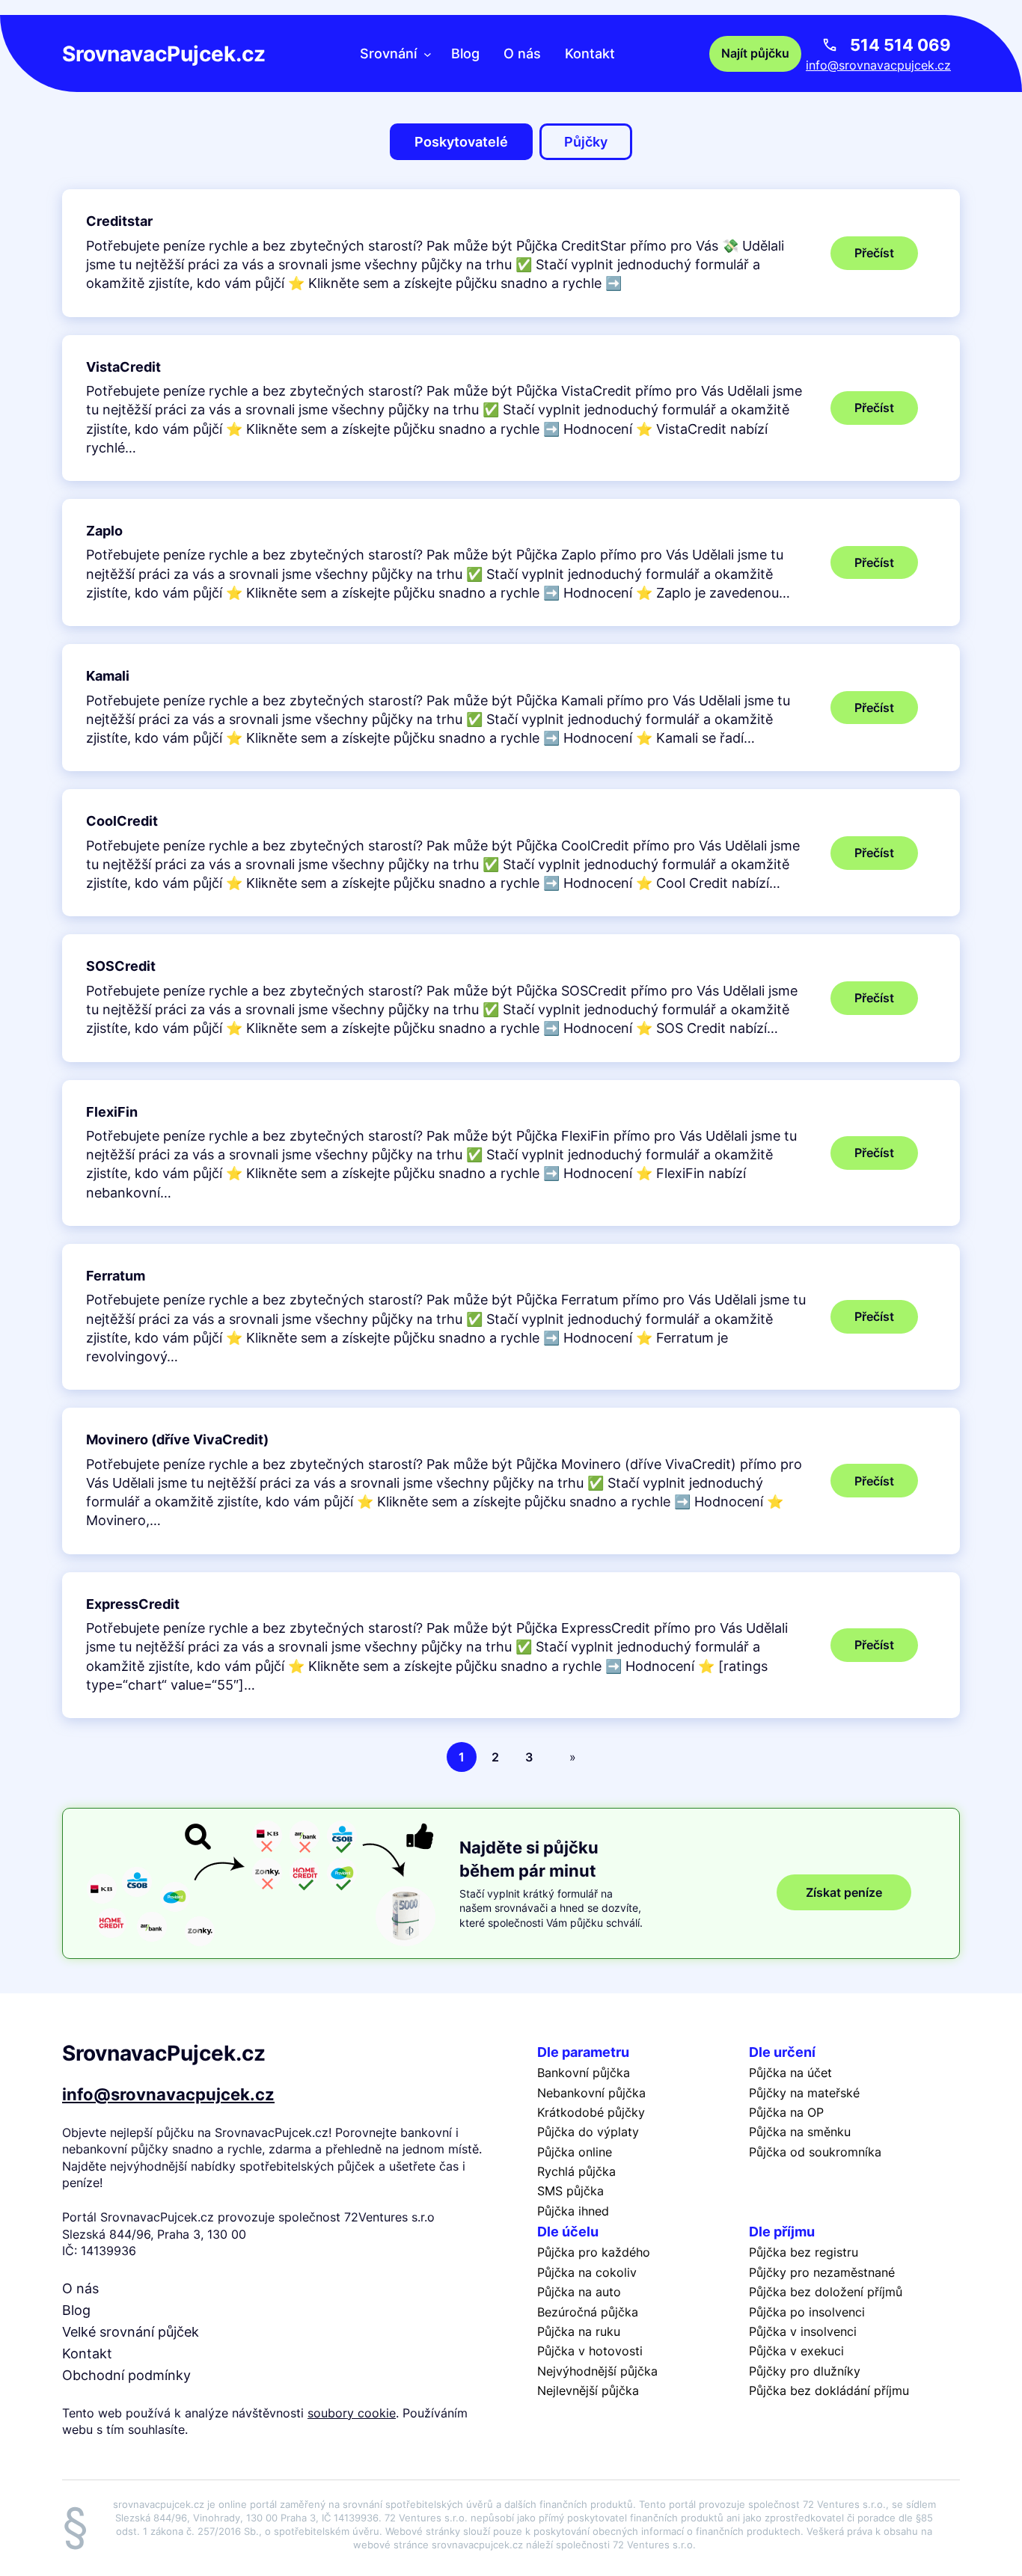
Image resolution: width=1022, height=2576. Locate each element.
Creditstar (119, 221)
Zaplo (104, 531)
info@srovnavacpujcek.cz (878, 65)
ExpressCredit (133, 1604)
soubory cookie (352, 2413)
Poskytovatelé (461, 142)
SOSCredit (121, 966)
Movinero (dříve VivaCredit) (177, 1439)
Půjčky (586, 142)
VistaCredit (123, 367)
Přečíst (886, 257)
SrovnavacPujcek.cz (164, 54)
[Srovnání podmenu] (428, 53)
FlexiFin (112, 1112)
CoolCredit (122, 821)
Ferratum (116, 1276)
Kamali (108, 676)
